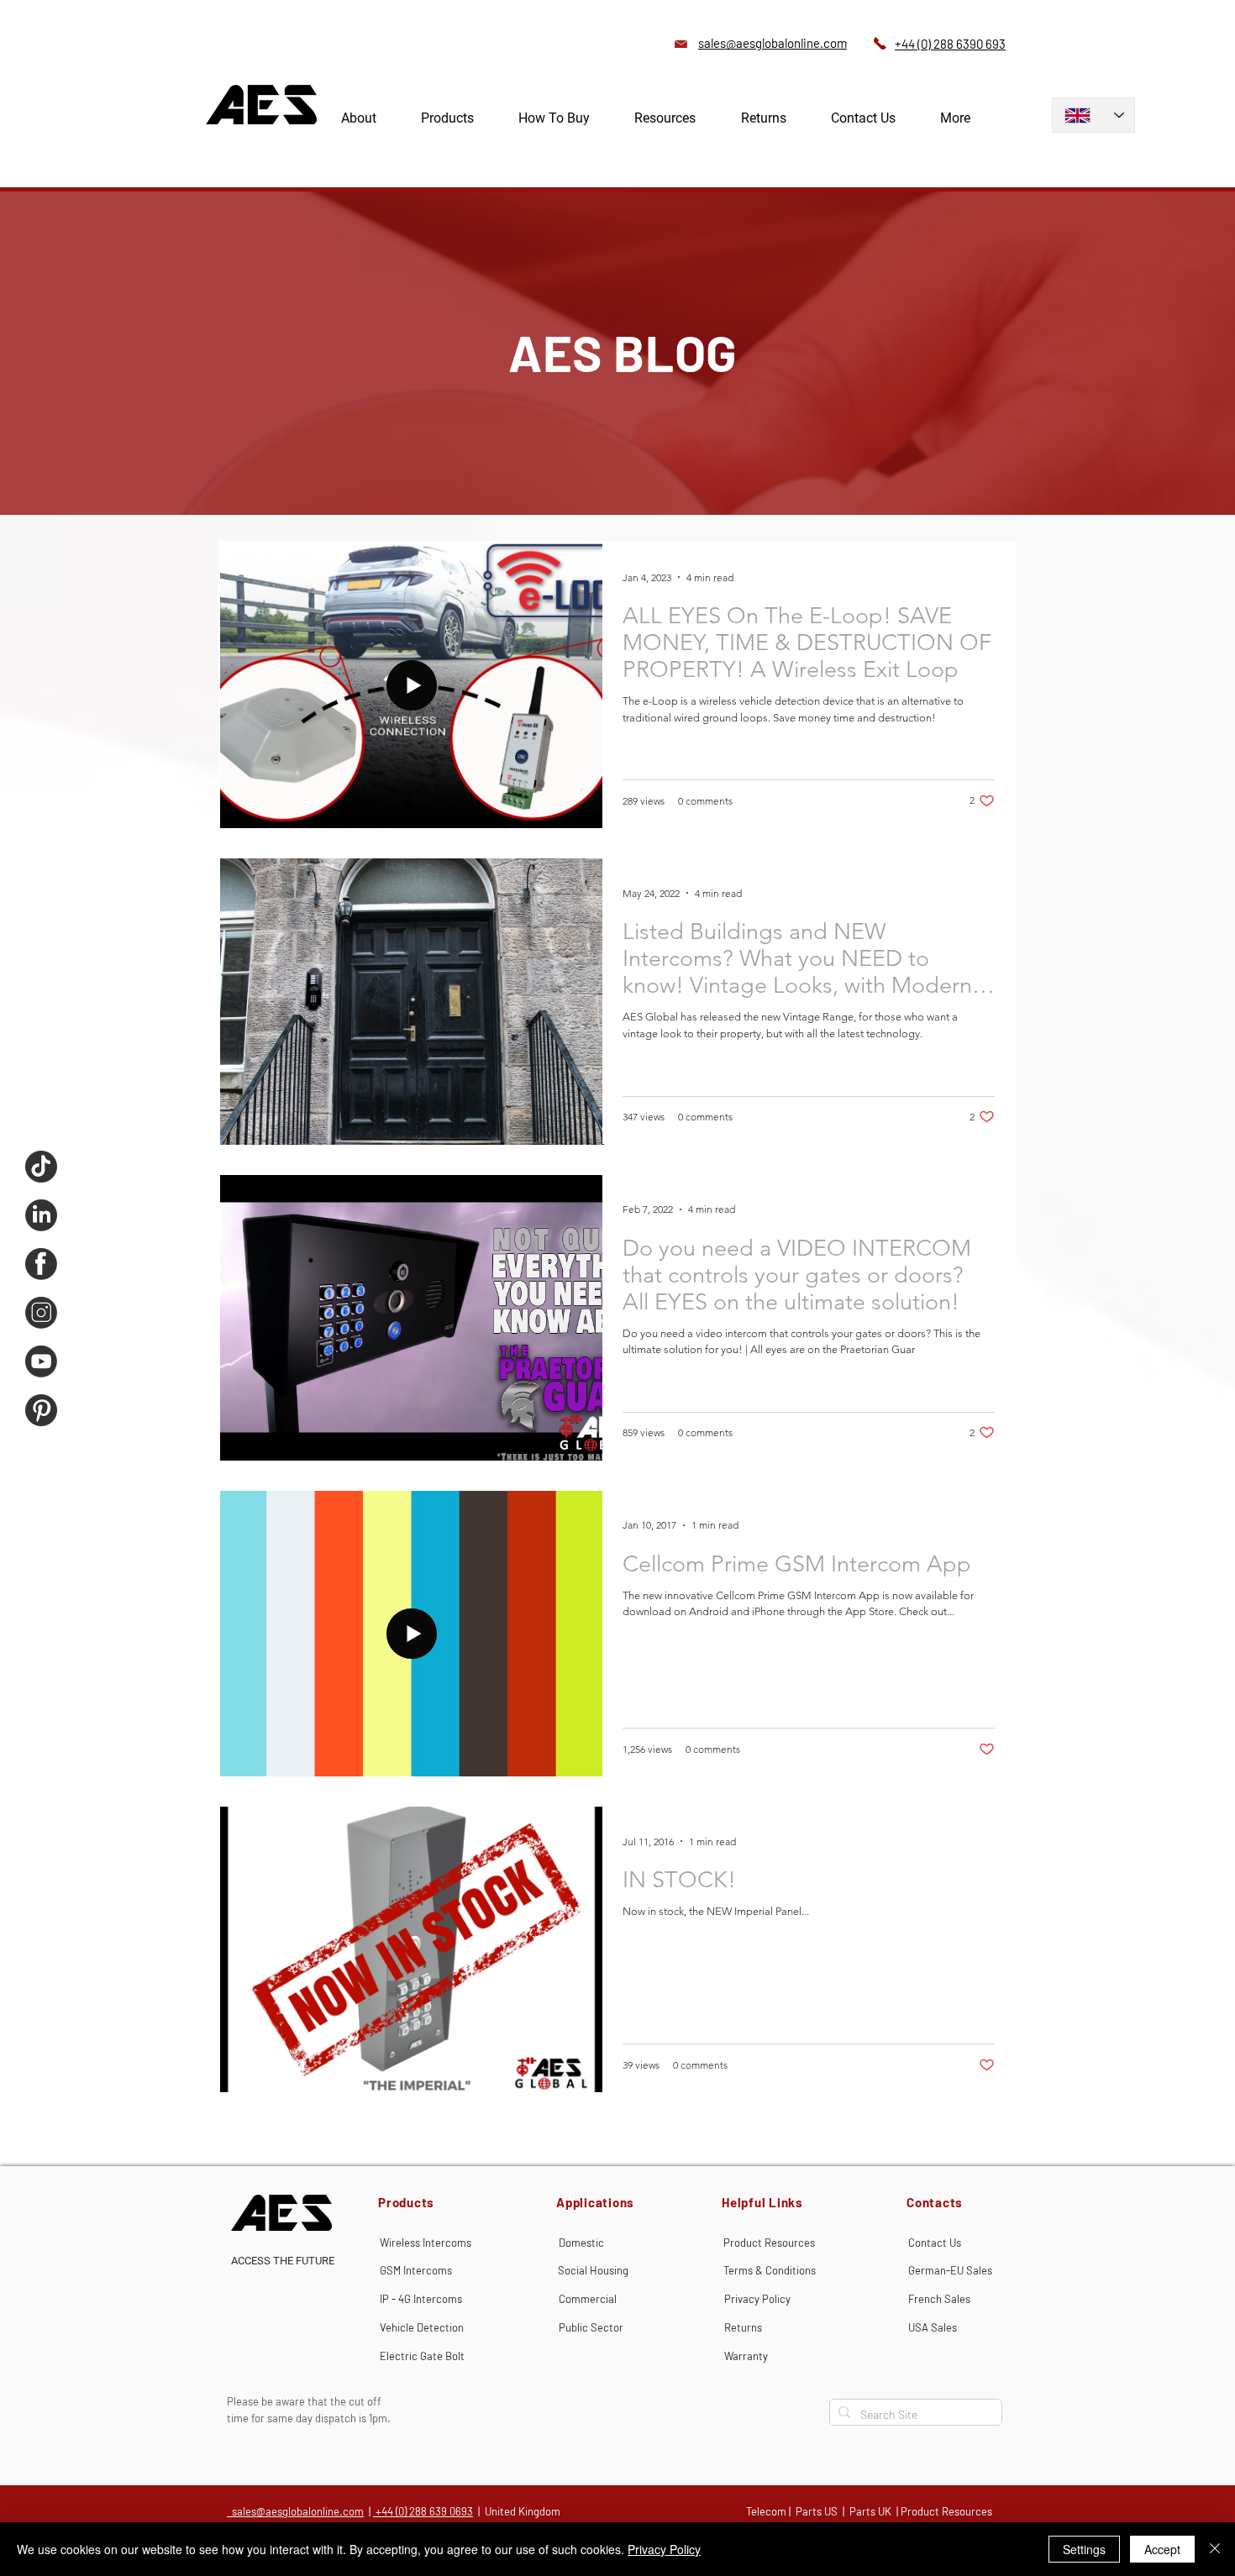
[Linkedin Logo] (41, 1215)
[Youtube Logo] (41, 1361)
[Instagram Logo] (41, 1313)
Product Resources (946, 2511)
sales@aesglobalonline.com (295, 2511)
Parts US (817, 2511)
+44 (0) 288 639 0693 (423, 2511)
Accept (1162, 2549)
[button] (463, 118)
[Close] (1215, 2549)
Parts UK (870, 2511)
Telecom (766, 2511)
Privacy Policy (664, 2549)
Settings (1084, 2549)
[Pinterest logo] (41, 1410)
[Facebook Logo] (41, 1264)
